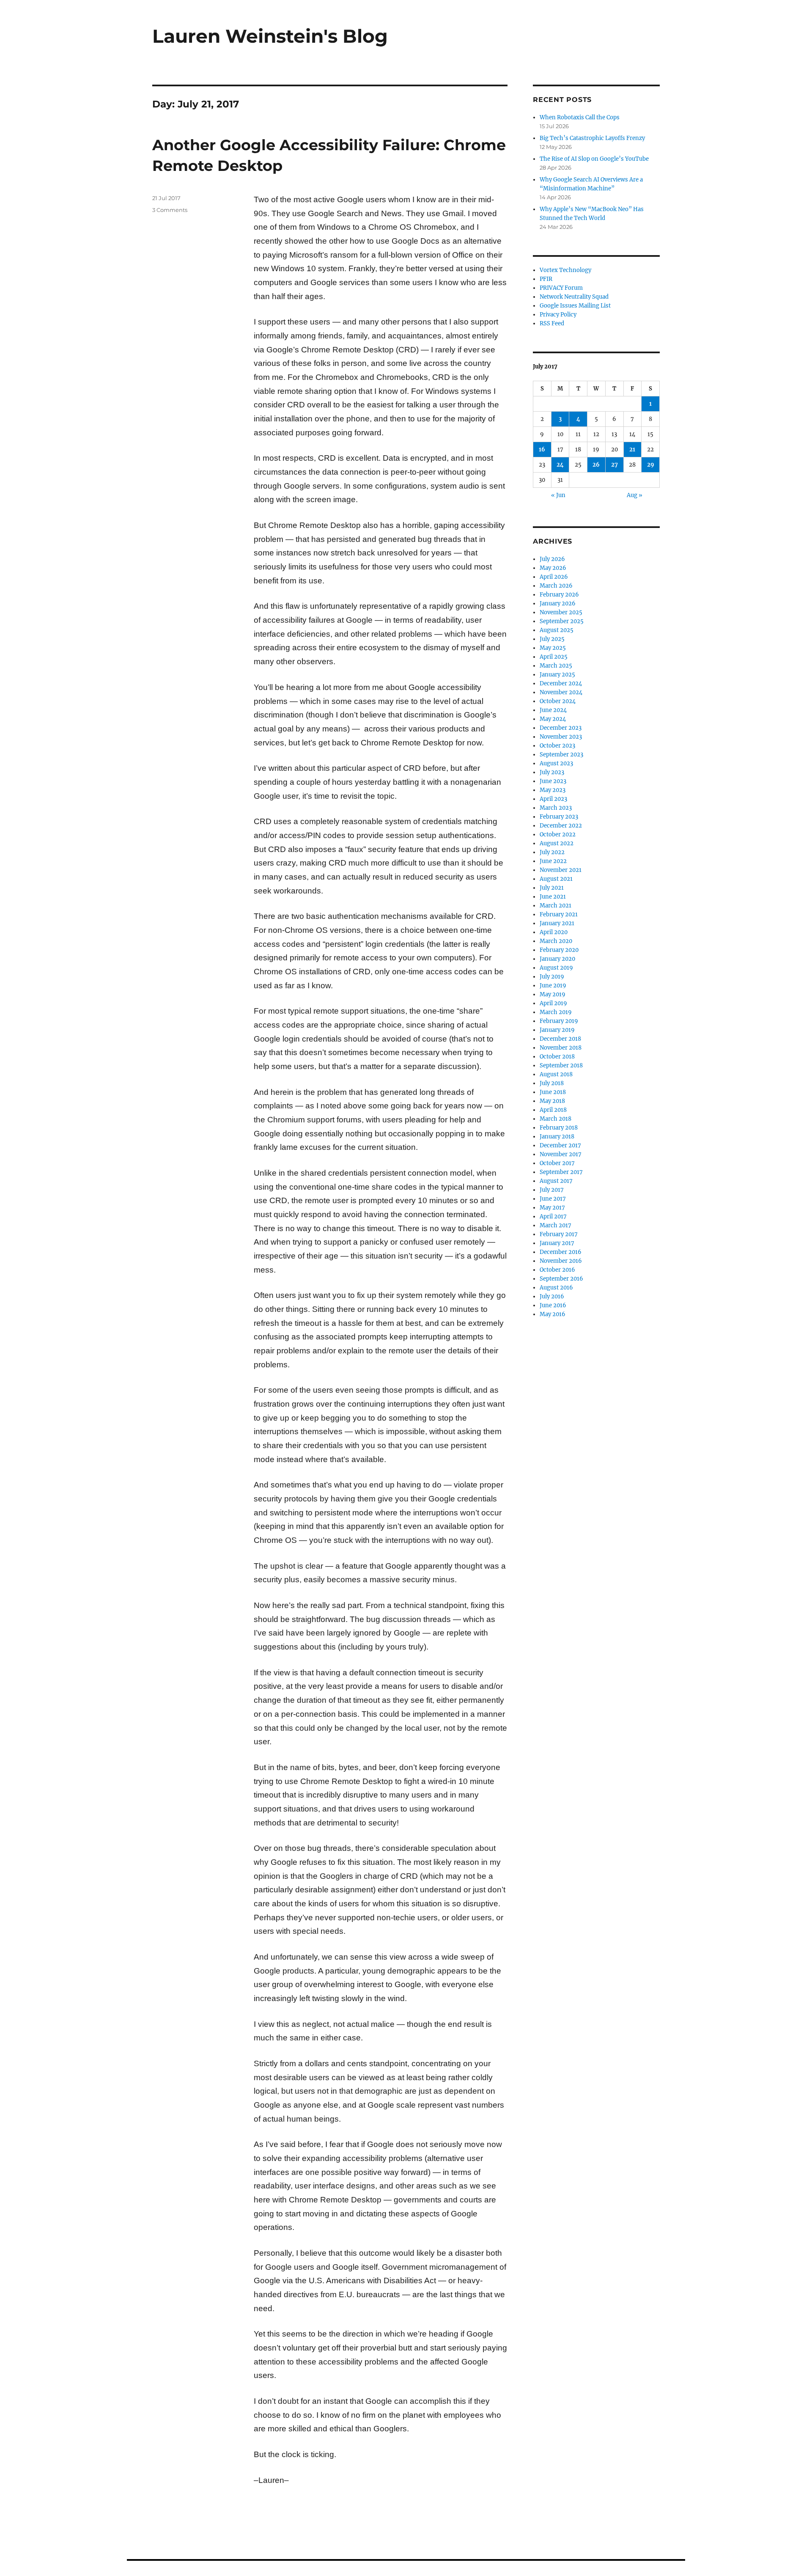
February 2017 (559, 1234)
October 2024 (558, 701)
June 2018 (553, 1092)
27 (614, 465)
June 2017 (553, 1199)
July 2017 (552, 1190)
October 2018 (557, 1057)
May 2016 (553, 1314)
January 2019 (557, 1030)
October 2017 (557, 1163)
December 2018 (560, 1039)
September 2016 (561, 1279)
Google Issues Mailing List (575, 306)
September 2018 (561, 1065)
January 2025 (557, 675)
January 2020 (557, 959)
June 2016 (553, 1305)
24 (560, 465)
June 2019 (553, 986)
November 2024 (561, 692)
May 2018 (552, 1101)
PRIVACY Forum (561, 288)
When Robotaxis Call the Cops (580, 117)
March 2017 (556, 1225)
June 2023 (553, 781)
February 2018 (559, 1128)
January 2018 (557, 1137)
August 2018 (556, 1074)
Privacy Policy (558, 315)
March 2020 (556, 941)
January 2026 (558, 603)
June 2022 (553, 861)
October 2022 (558, 834)
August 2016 (556, 1288)
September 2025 (562, 621)
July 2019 (552, 977)
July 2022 (552, 852)
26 (596, 465)
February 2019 (559, 1021)
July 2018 (552, 1083)
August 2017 (556, 1181)
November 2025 (561, 612)
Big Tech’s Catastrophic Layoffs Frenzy (592, 138)
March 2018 (556, 1119)
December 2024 (561, 683)
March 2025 (556, 666)
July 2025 (552, 639)
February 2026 (559, 595)
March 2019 (556, 1012)
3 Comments (170, 210)
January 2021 (557, 923)
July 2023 (552, 772)
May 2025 (553, 648)
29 (651, 465)
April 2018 (553, 1110)
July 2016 (552, 1296)
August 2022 (557, 843)
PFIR (546, 279)
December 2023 (561, 728)
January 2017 (557, 1243)
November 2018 (561, 1048)
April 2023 (553, 799)
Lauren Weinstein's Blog (270, 36)
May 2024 (553, 719)
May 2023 (553, 790)
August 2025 (557, 630)
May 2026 (553, 568)
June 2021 (553, 897)
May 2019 (553, 994)
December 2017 (560, 1145)
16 (542, 449)
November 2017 (561, 1154)
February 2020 (559, 950)
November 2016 (561, 1261)
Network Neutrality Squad (574, 297)
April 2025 (554, 657)
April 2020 (554, 932)
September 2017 (561, 1172)
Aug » (635, 495)
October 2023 (557, 746)
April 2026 (554, 577)
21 (632, 449)
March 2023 (556, 808)
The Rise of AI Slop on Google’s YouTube (594, 159)
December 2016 (561, 1252)
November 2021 (561, 870)
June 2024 (553, 710)
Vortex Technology (565, 270)
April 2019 (553, 1003)
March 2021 (556, 906)
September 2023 (561, 755)
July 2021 (552, 888)
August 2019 (556, 968)
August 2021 (556, 879)
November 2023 (561, 737)
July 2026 (552, 559)
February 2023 (559, 817)
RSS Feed (552, 323)
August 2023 (556, 763)
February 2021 (559, 914)
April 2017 (553, 1217)
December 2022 (561, 826)
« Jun (558, 495)
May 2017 (552, 1208)
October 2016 (557, 1270)
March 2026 (556, 586)
